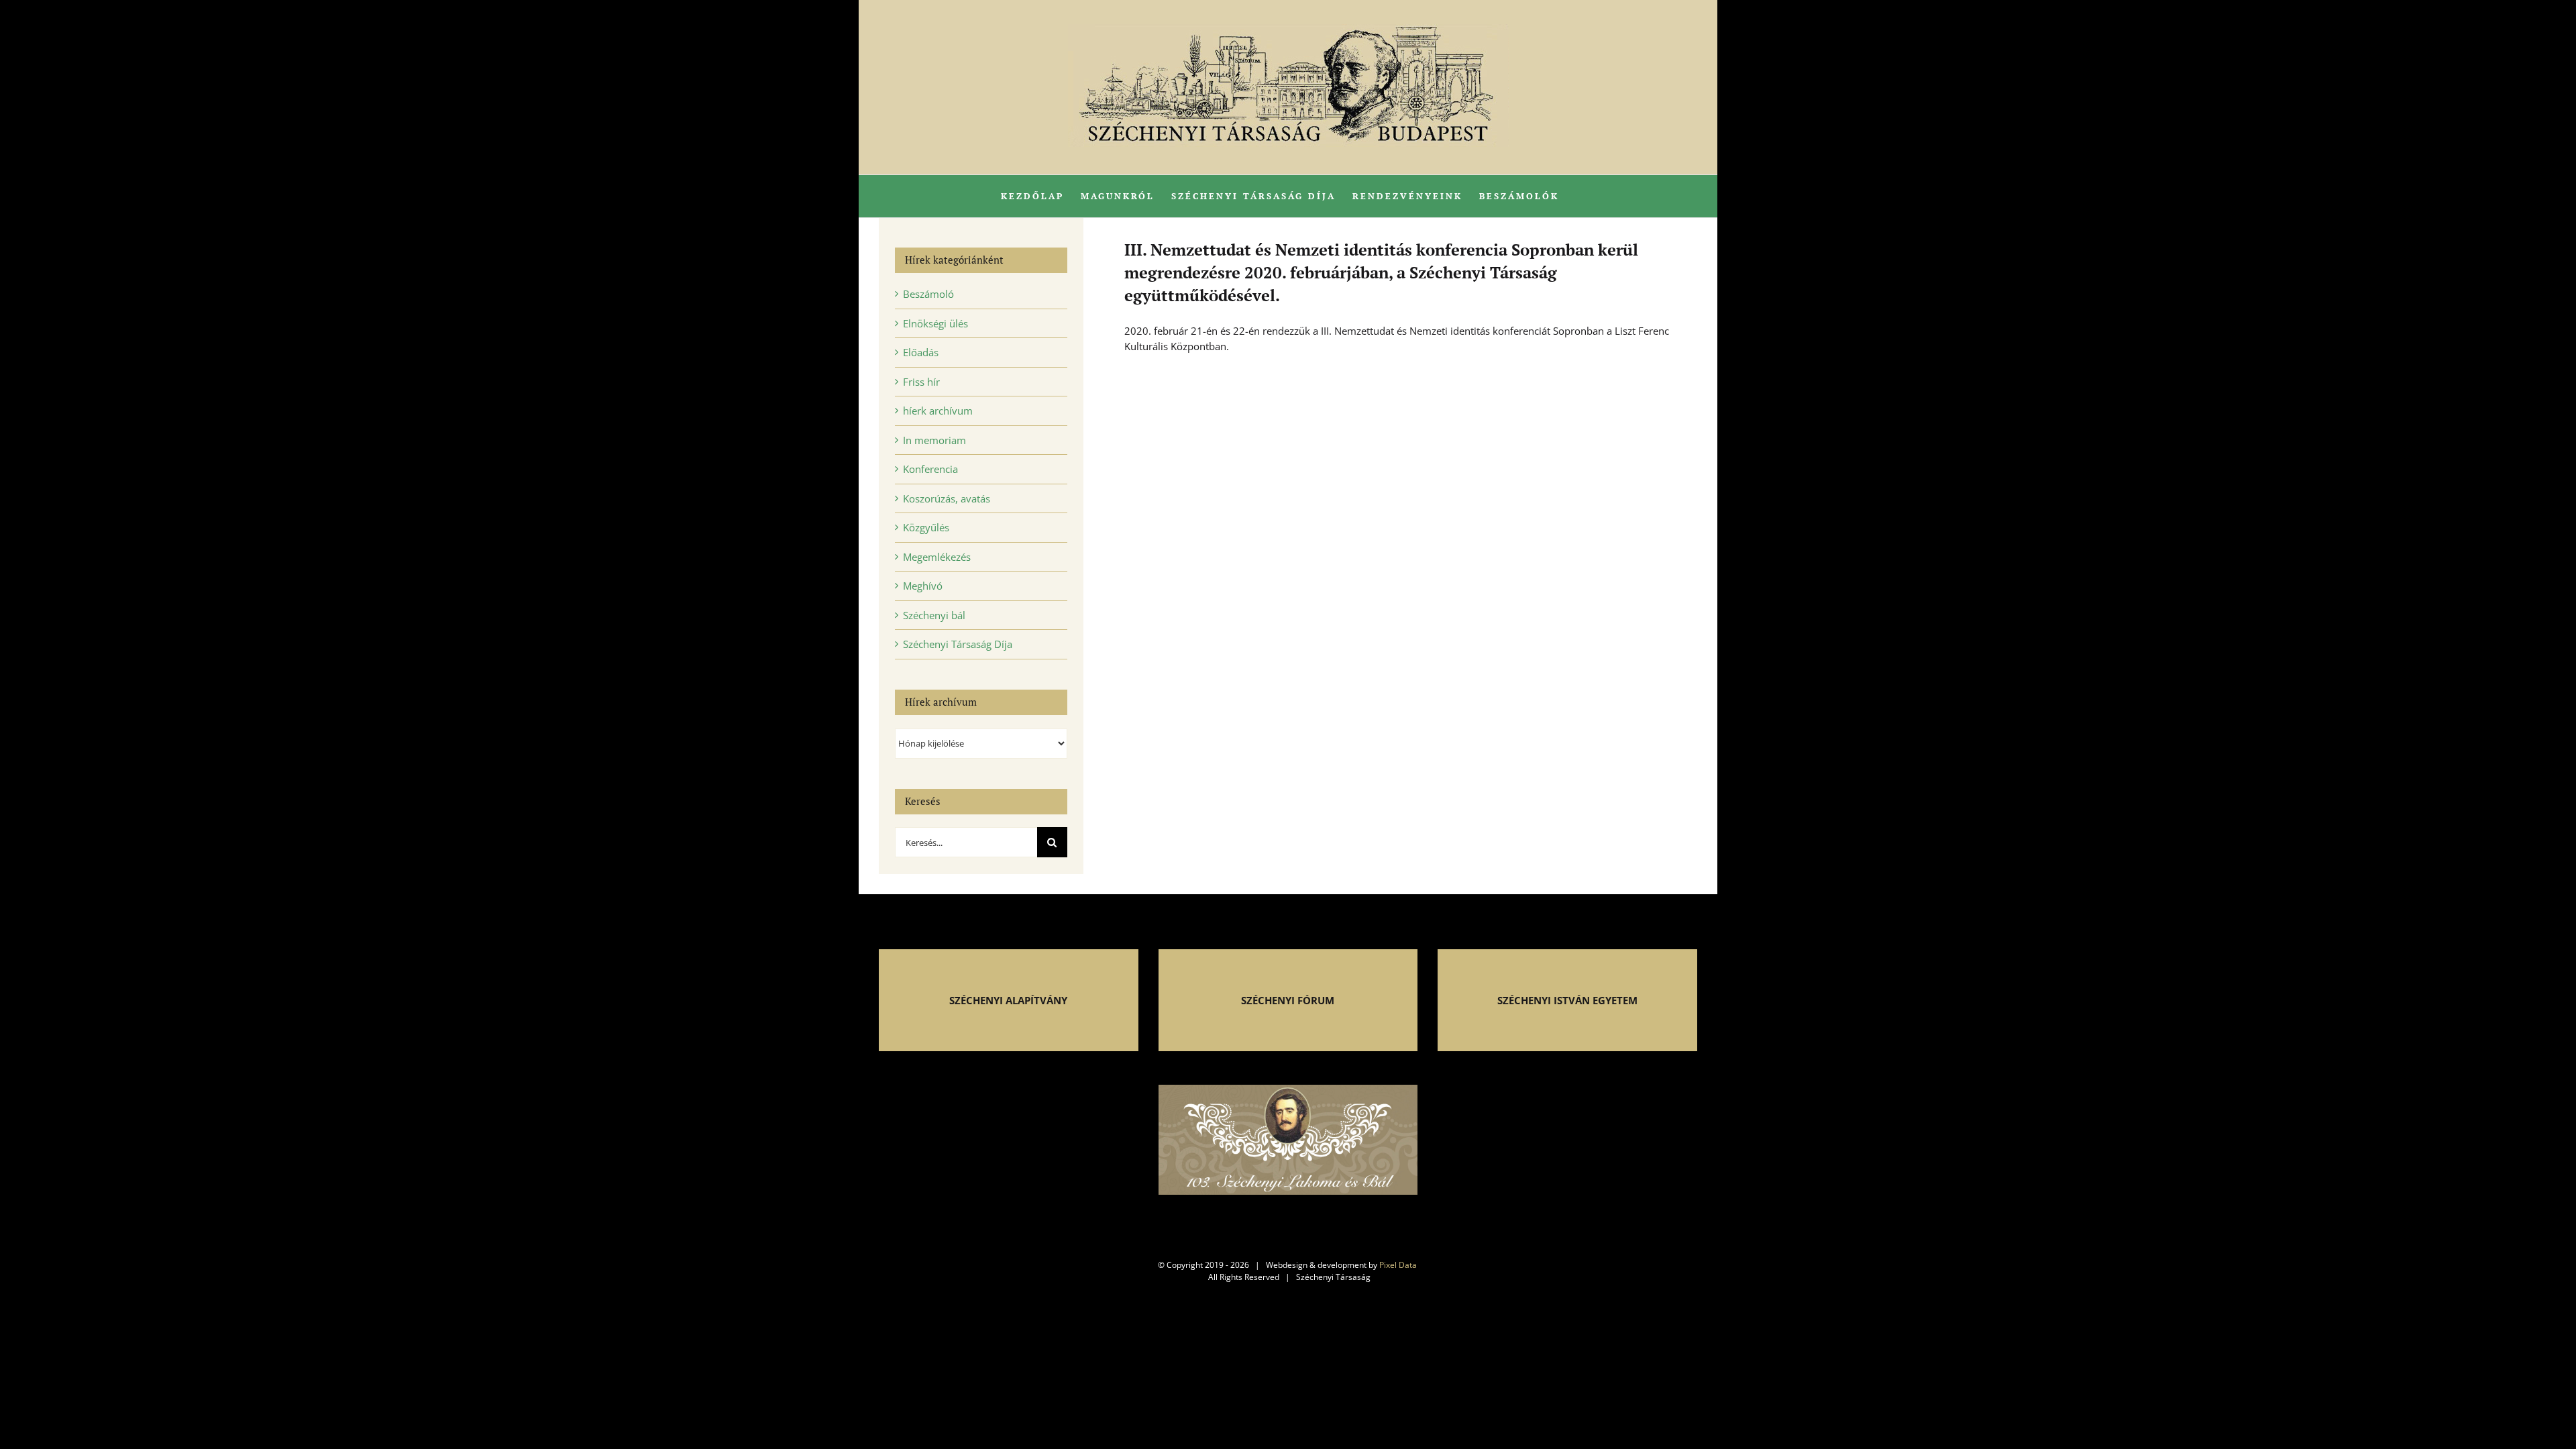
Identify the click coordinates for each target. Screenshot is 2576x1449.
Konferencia (930, 469)
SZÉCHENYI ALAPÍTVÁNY (1008, 1000)
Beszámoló (928, 294)
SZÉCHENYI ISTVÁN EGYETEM (1567, 1000)
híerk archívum (938, 411)
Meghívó (923, 586)
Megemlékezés (937, 557)
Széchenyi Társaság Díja (958, 644)
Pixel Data (1398, 1265)
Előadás (921, 352)
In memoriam (934, 440)
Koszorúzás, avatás (947, 498)
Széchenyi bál (934, 615)
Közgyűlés (926, 527)
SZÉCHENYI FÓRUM (1288, 1000)
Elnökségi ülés (935, 323)
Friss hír (921, 382)
